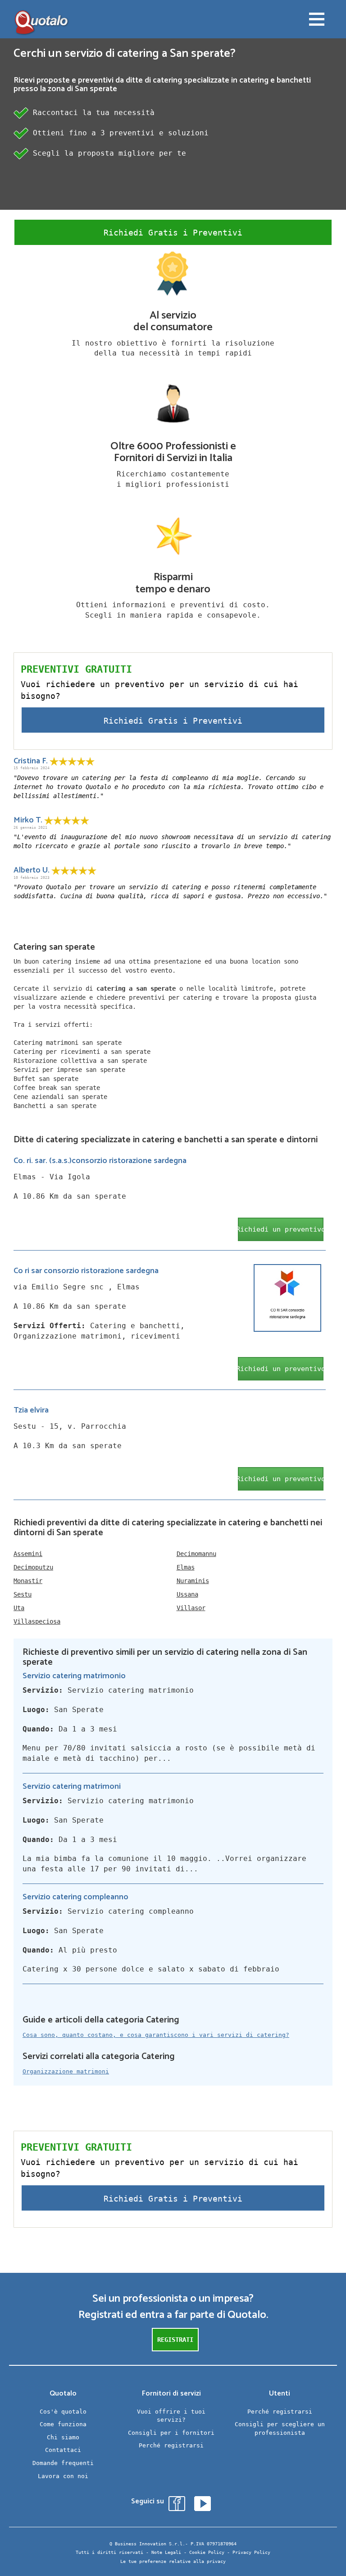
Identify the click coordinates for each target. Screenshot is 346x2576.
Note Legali (166, 2552)
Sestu (23, 1594)
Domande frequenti (63, 2463)
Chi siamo (63, 2437)
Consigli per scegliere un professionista (280, 2428)
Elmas (186, 1567)
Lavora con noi (63, 2476)
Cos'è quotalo (63, 2412)
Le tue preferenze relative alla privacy (173, 2561)
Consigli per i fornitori (171, 2433)
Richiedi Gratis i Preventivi (173, 233)
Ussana (187, 1594)
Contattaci (63, 2450)
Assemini (28, 1554)
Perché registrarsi (171, 2445)
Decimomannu (196, 1554)
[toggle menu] (317, 20)
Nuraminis (193, 1581)
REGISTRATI (175, 2340)
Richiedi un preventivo (281, 1229)
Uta (19, 1608)
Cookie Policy (207, 2552)
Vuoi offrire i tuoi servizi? (171, 2416)
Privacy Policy (251, 2552)
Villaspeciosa (37, 1621)
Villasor (191, 1608)
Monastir (28, 1581)
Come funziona (63, 2424)
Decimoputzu (33, 1567)
